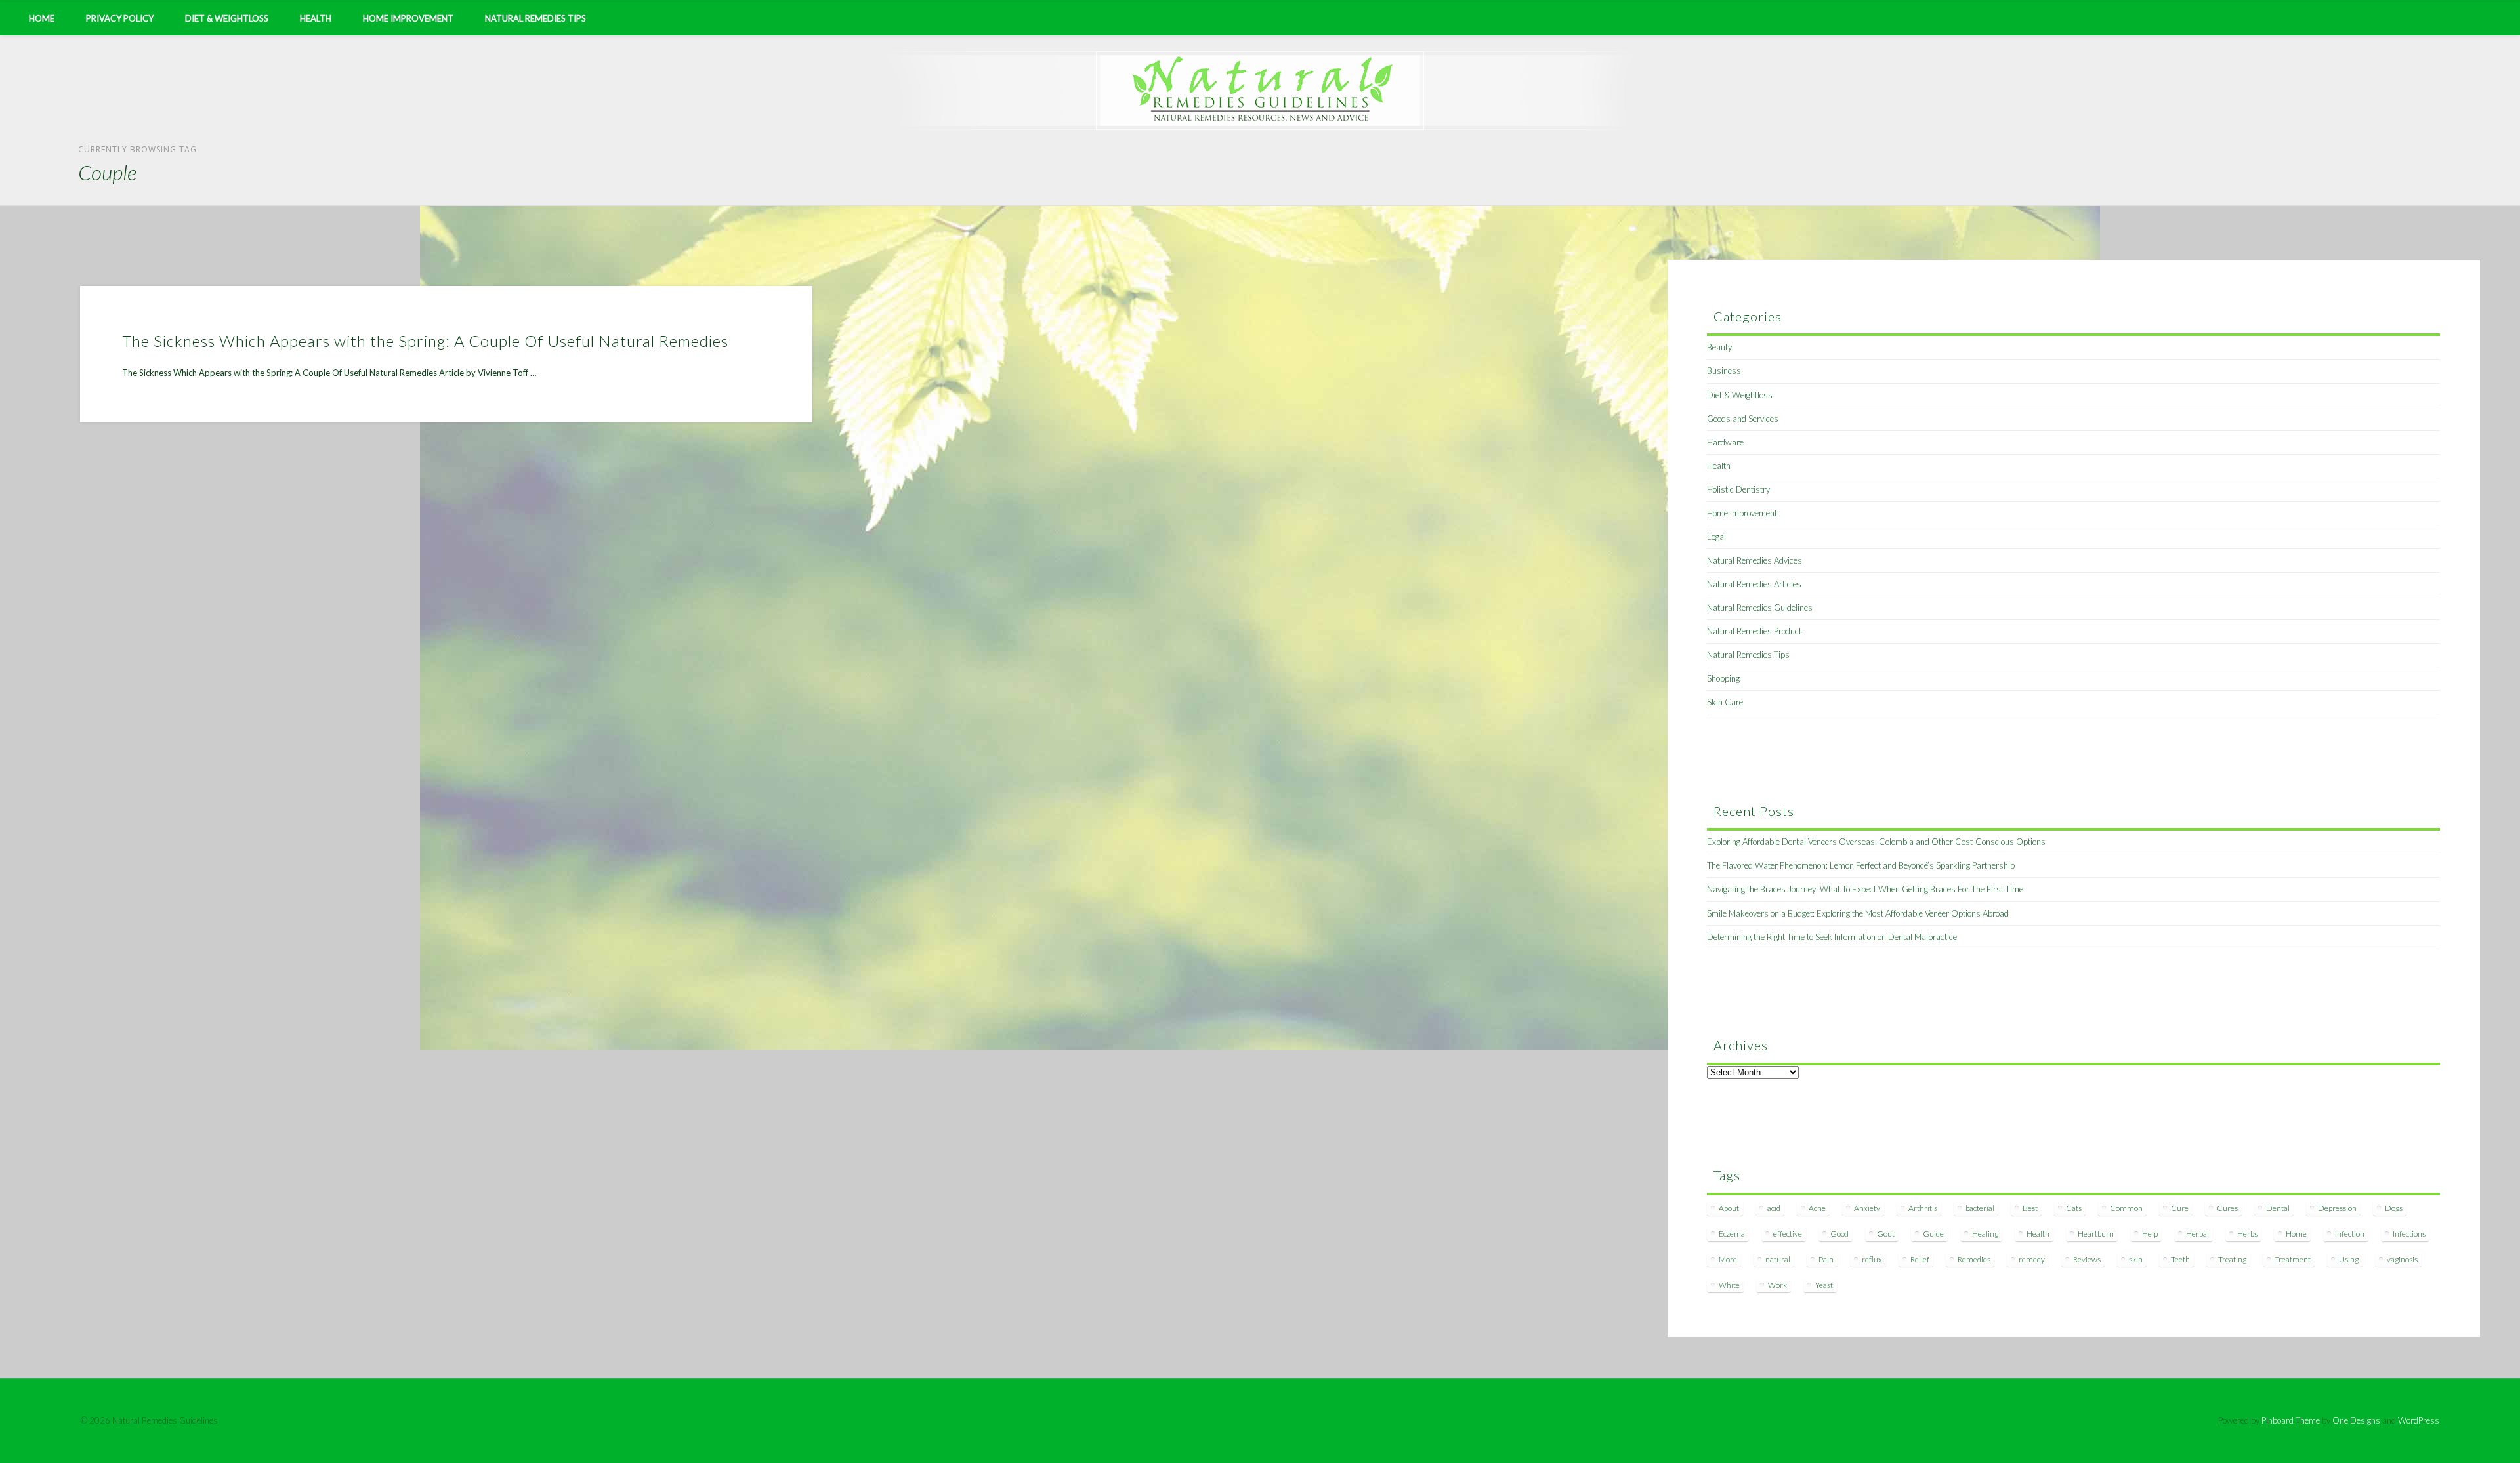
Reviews (2087, 1259)
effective (1788, 1234)
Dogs (2394, 1208)
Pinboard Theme (2291, 1420)
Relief (1920, 1259)
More (1728, 1259)
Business (1724, 371)
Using (2349, 1259)
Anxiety (1867, 1208)
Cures (2227, 1208)
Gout (1886, 1234)
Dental (2278, 1208)
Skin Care (1725, 702)
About (1729, 1208)
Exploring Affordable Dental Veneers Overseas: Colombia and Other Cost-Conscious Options (1876, 842)
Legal (1716, 537)
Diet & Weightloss (227, 18)
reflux (1872, 1259)
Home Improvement (408, 18)
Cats (2074, 1208)
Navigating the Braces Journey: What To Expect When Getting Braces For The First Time (1865, 889)
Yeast (1824, 1285)
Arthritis (1923, 1208)
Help (2150, 1234)
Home (42, 18)
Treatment (2293, 1259)
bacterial (1980, 1208)
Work (1777, 1285)
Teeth (2180, 1259)
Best (2030, 1208)
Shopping (1723, 678)
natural (1778, 1259)
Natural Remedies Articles (1754, 584)
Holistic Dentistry (1738, 489)
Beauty (1719, 347)
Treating (2232, 1259)
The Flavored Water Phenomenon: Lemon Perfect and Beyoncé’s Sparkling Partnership (1861, 865)
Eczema (1732, 1234)
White (1729, 1285)
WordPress (2419, 1420)
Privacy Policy (120, 18)
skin (2136, 1259)
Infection (2350, 1234)
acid (1774, 1208)
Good (1839, 1234)
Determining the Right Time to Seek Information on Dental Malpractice (1832, 937)
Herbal (2197, 1234)
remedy (2032, 1259)
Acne (1817, 1208)
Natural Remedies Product (1754, 631)
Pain (1826, 1259)
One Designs (2356, 1420)
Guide (1933, 1234)
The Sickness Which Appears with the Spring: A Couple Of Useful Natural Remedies (425, 341)
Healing (1985, 1234)
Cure (2180, 1208)
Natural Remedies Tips (535, 18)
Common (2126, 1208)
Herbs (2247, 1234)
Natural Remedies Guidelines (1760, 608)
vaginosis (2402, 1259)
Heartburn (2096, 1234)
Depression (2337, 1208)
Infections (2409, 1234)
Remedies (1974, 1259)
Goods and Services (1743, 419)
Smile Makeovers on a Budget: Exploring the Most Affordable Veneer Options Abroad (1858, 913)
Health (316, 18)
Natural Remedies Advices (1754, 560)
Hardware (1725, 442)
